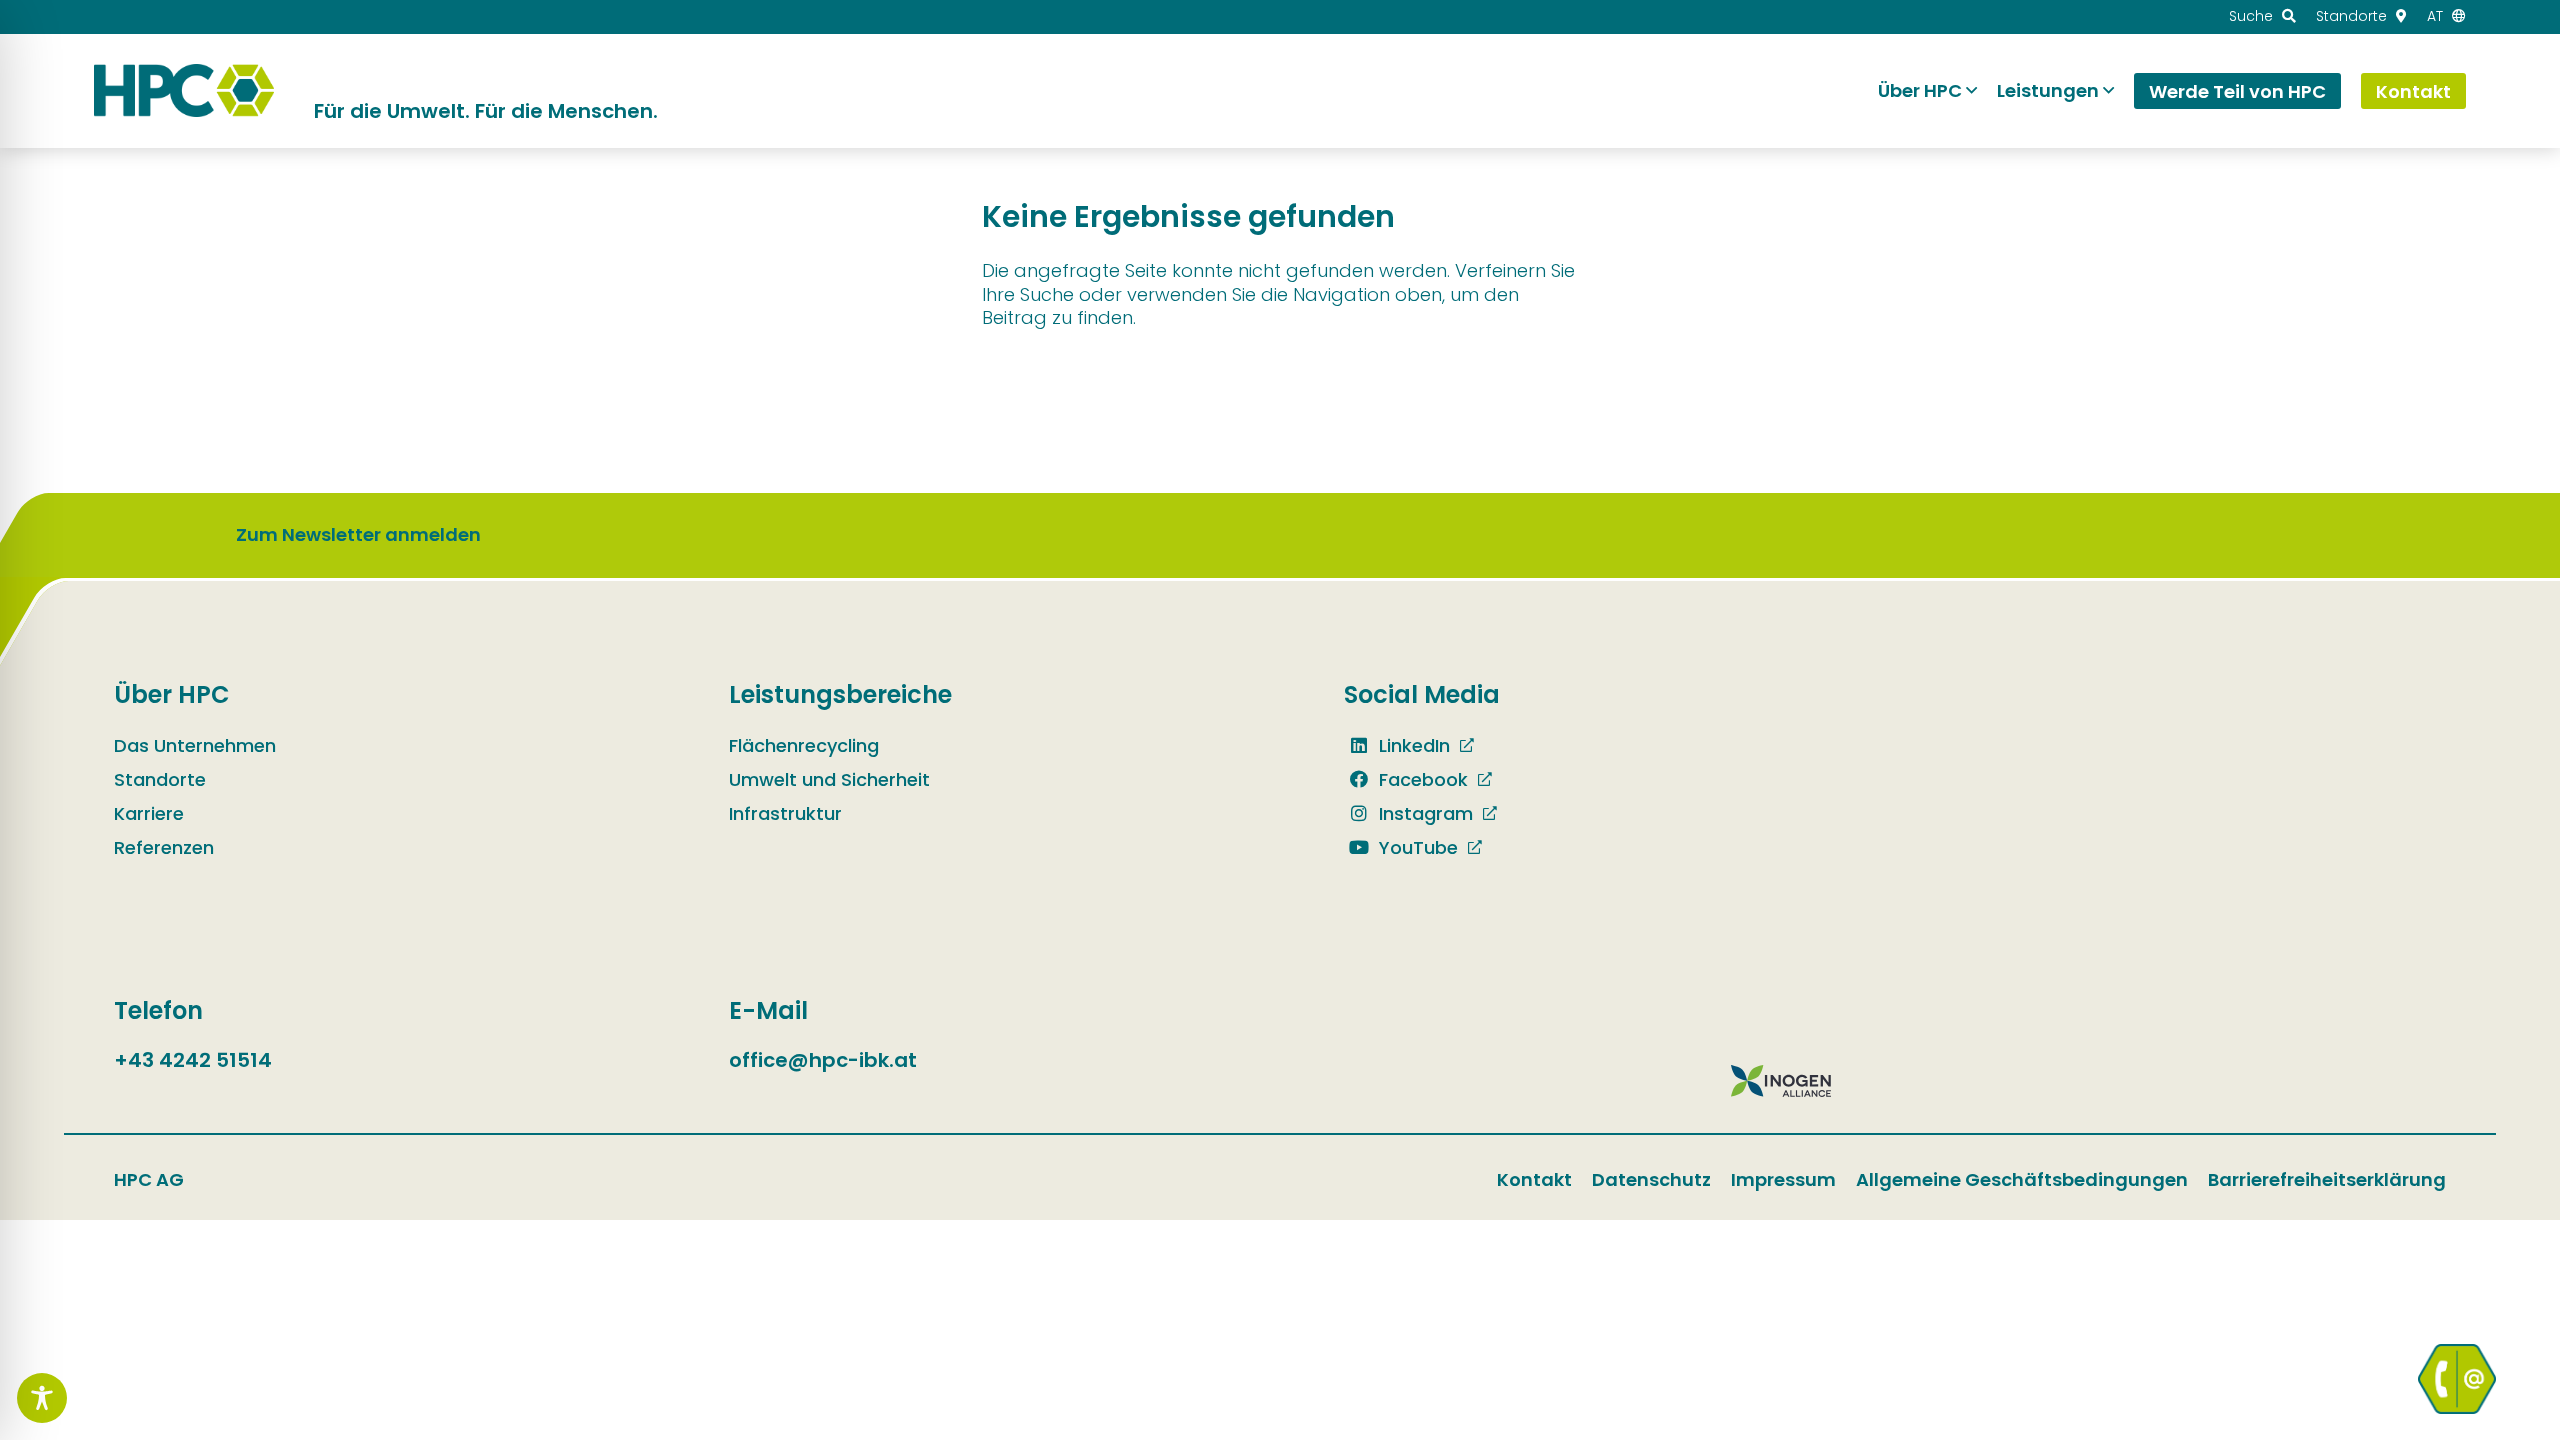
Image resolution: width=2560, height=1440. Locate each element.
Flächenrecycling (804, 745)
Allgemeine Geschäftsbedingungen (2022, 1179)
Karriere (149, 813)
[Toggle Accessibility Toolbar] (42, 1398)
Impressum (1783, 1179)
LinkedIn (1412, 745)
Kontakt (1534, 1179)
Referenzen (164, 847)
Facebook (1421, 779)
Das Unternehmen (195, 745)
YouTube (1416, 847)
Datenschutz (1651, 1179)
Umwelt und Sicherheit (829, 779)
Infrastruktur (785, 813)
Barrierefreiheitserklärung (2327, 1179)
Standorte (160, 779)
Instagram (1423, 813)
